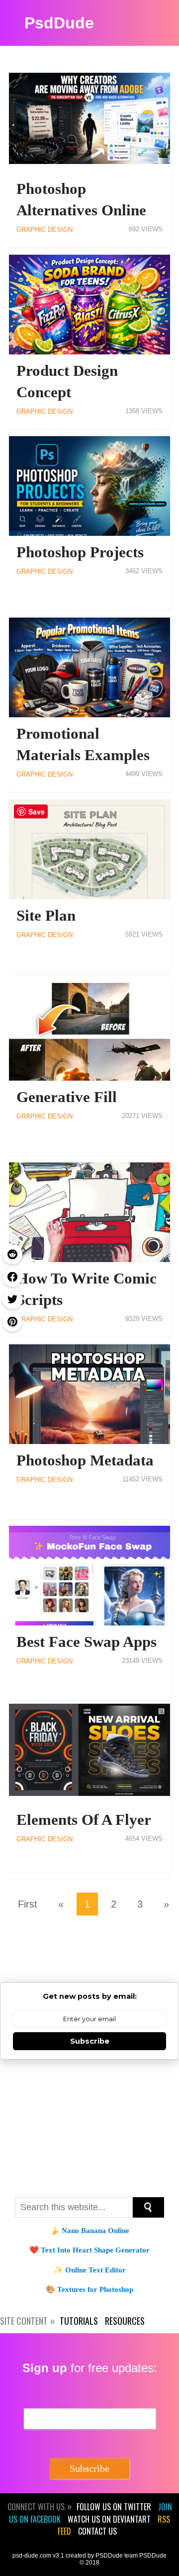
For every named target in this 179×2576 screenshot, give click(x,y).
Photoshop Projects (80, 552)
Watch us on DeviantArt (109, 2519)
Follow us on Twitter (114, 2507)
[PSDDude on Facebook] (89, 1958)
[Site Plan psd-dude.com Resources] (89, 849)
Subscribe (90, 2041)
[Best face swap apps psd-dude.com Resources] (89, 1576)
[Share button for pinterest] (12, 1322)
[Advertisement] (89, 2127)
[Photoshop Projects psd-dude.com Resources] (89, 486)
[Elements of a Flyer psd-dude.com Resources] (89, 1754)
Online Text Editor (95, 2270)
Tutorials (79, 2321)
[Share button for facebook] (12, 1277)
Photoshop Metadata (85, 1460)
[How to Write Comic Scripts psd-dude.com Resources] (89, 1212)
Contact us (97, 2531)
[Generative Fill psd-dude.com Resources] (89, 1031)
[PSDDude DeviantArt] (128, 1958)
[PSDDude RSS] (12, 1958)
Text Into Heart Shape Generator (95, 2250)
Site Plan (46, 916)
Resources (125, 2321)
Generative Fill (67, 1097)
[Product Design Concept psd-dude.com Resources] (89, 305)
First (28, 1904)
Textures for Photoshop (95, 2289)
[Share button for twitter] (12, 1299)
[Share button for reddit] (12, 1255)
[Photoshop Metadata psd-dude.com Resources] (89, 1394)
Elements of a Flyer (84, 1820)
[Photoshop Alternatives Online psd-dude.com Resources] (89, 123)
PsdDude (59, 23)
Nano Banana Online (95, 2231)
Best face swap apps (87, 1642)
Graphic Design (45, 230)
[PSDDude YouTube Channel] (167, 1958)
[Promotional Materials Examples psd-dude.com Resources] (89, 667)
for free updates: (90, 2368)
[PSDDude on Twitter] (51, 1958)
